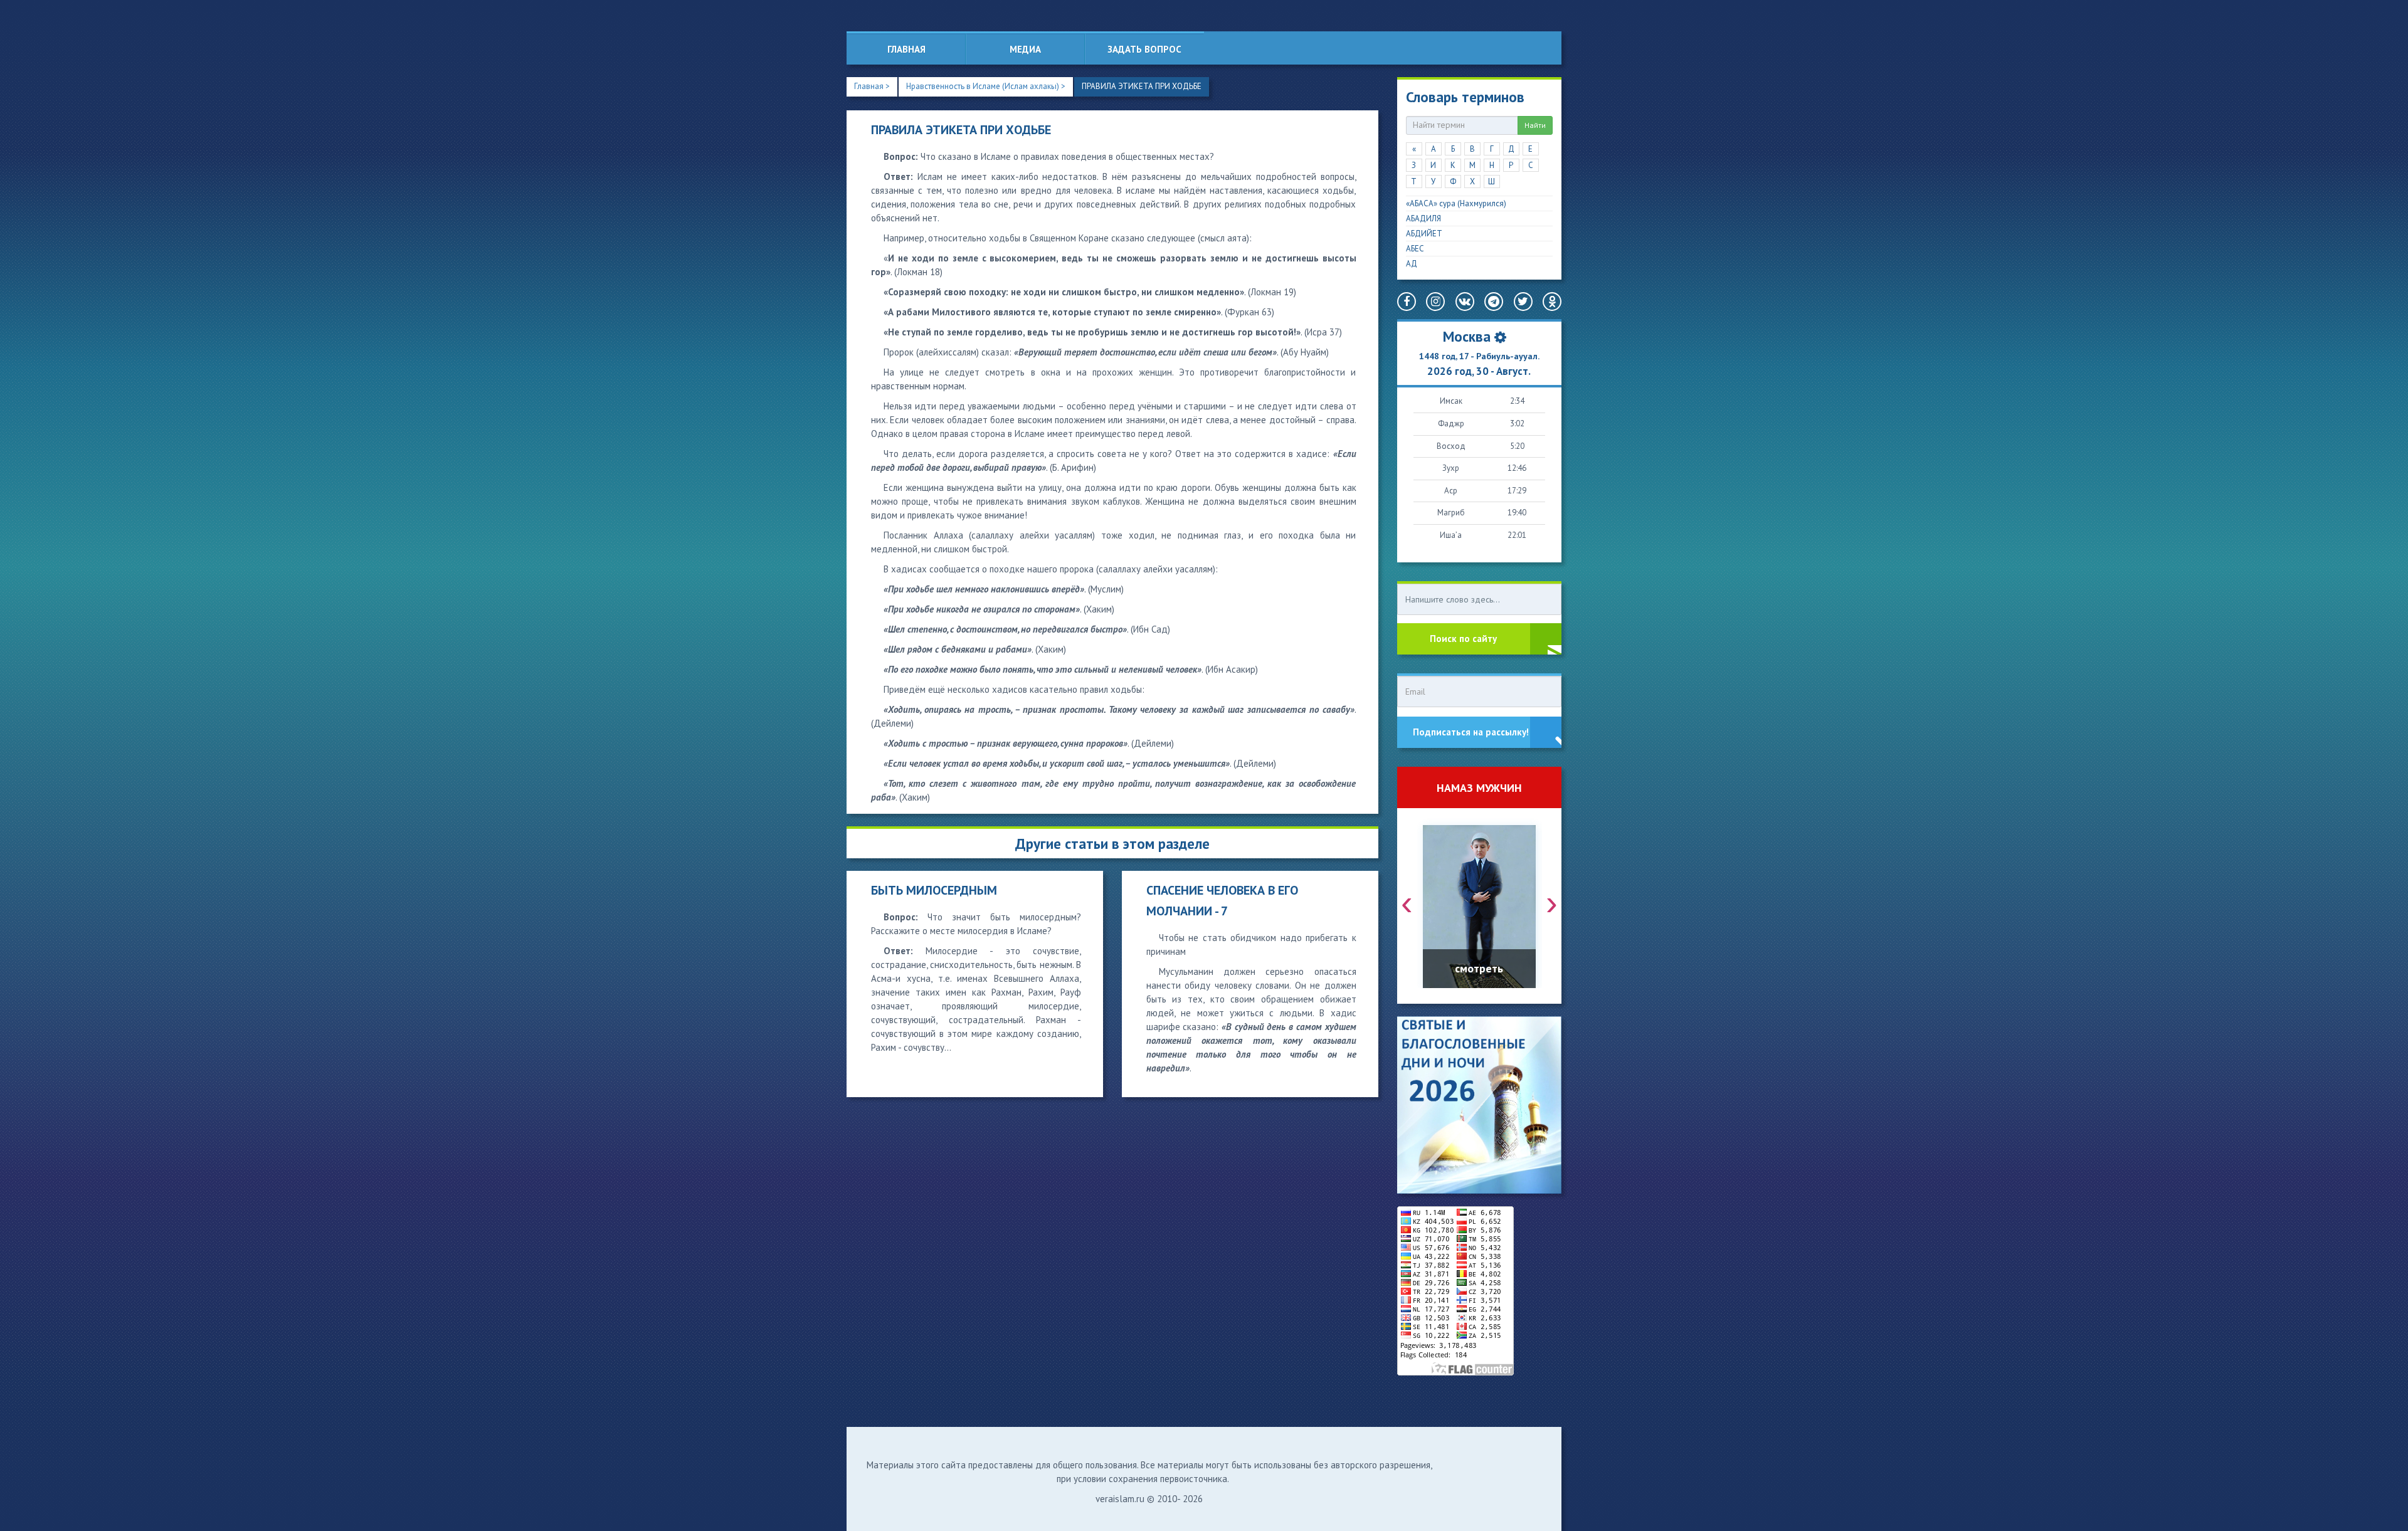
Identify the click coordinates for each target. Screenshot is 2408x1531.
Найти (1535, 125)
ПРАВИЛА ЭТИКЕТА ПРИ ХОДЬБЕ (1142, 86)
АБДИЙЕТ (1424, 234)
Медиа (1025, 49)
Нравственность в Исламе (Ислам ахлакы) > (986, 86)
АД (1412, 264)
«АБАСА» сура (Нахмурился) (1456, 203)
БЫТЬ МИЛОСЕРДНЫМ (934, 890)
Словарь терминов (1465, 97)
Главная (906, 49)
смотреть (1479, 968)
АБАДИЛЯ (1423, 218)
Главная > (872, 86)
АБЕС (1415, 249)
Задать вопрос (1144, 49)
